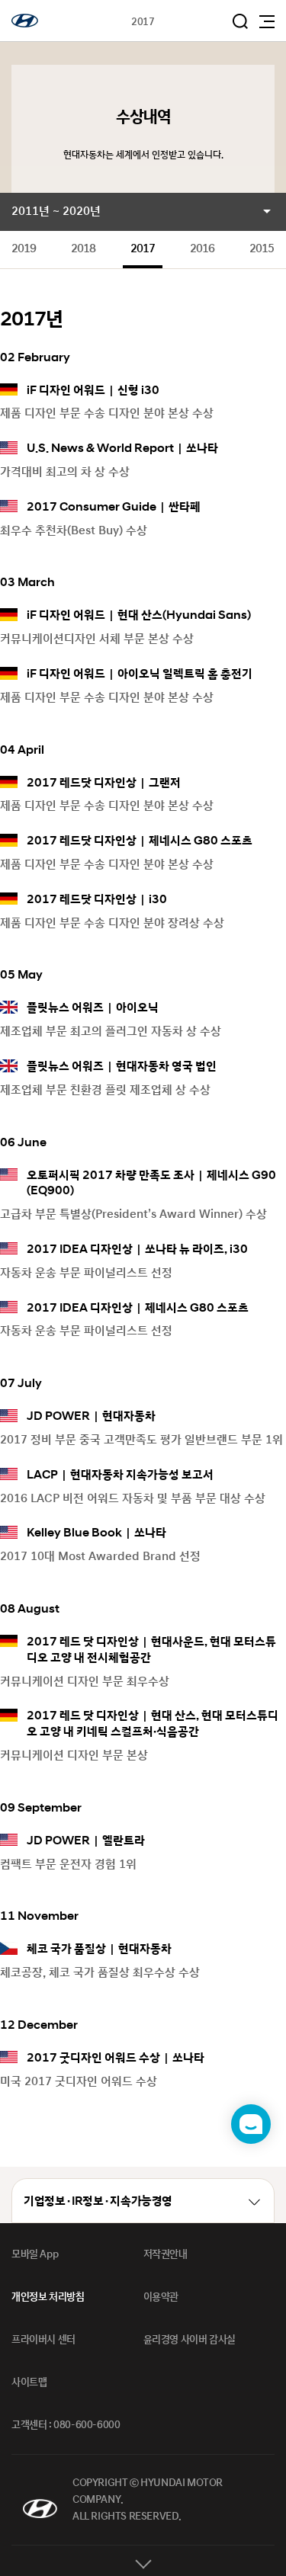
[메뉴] (267, 22)
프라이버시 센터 (43, 2340)
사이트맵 (29, 2382)
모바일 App (35, 2254)
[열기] (143, 2561)
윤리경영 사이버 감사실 (190, 2340)
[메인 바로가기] (25, 21)
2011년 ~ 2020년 (56, 211)
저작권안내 (165, 2254)
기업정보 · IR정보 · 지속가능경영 (98, 2201)
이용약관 (161, 2297)
